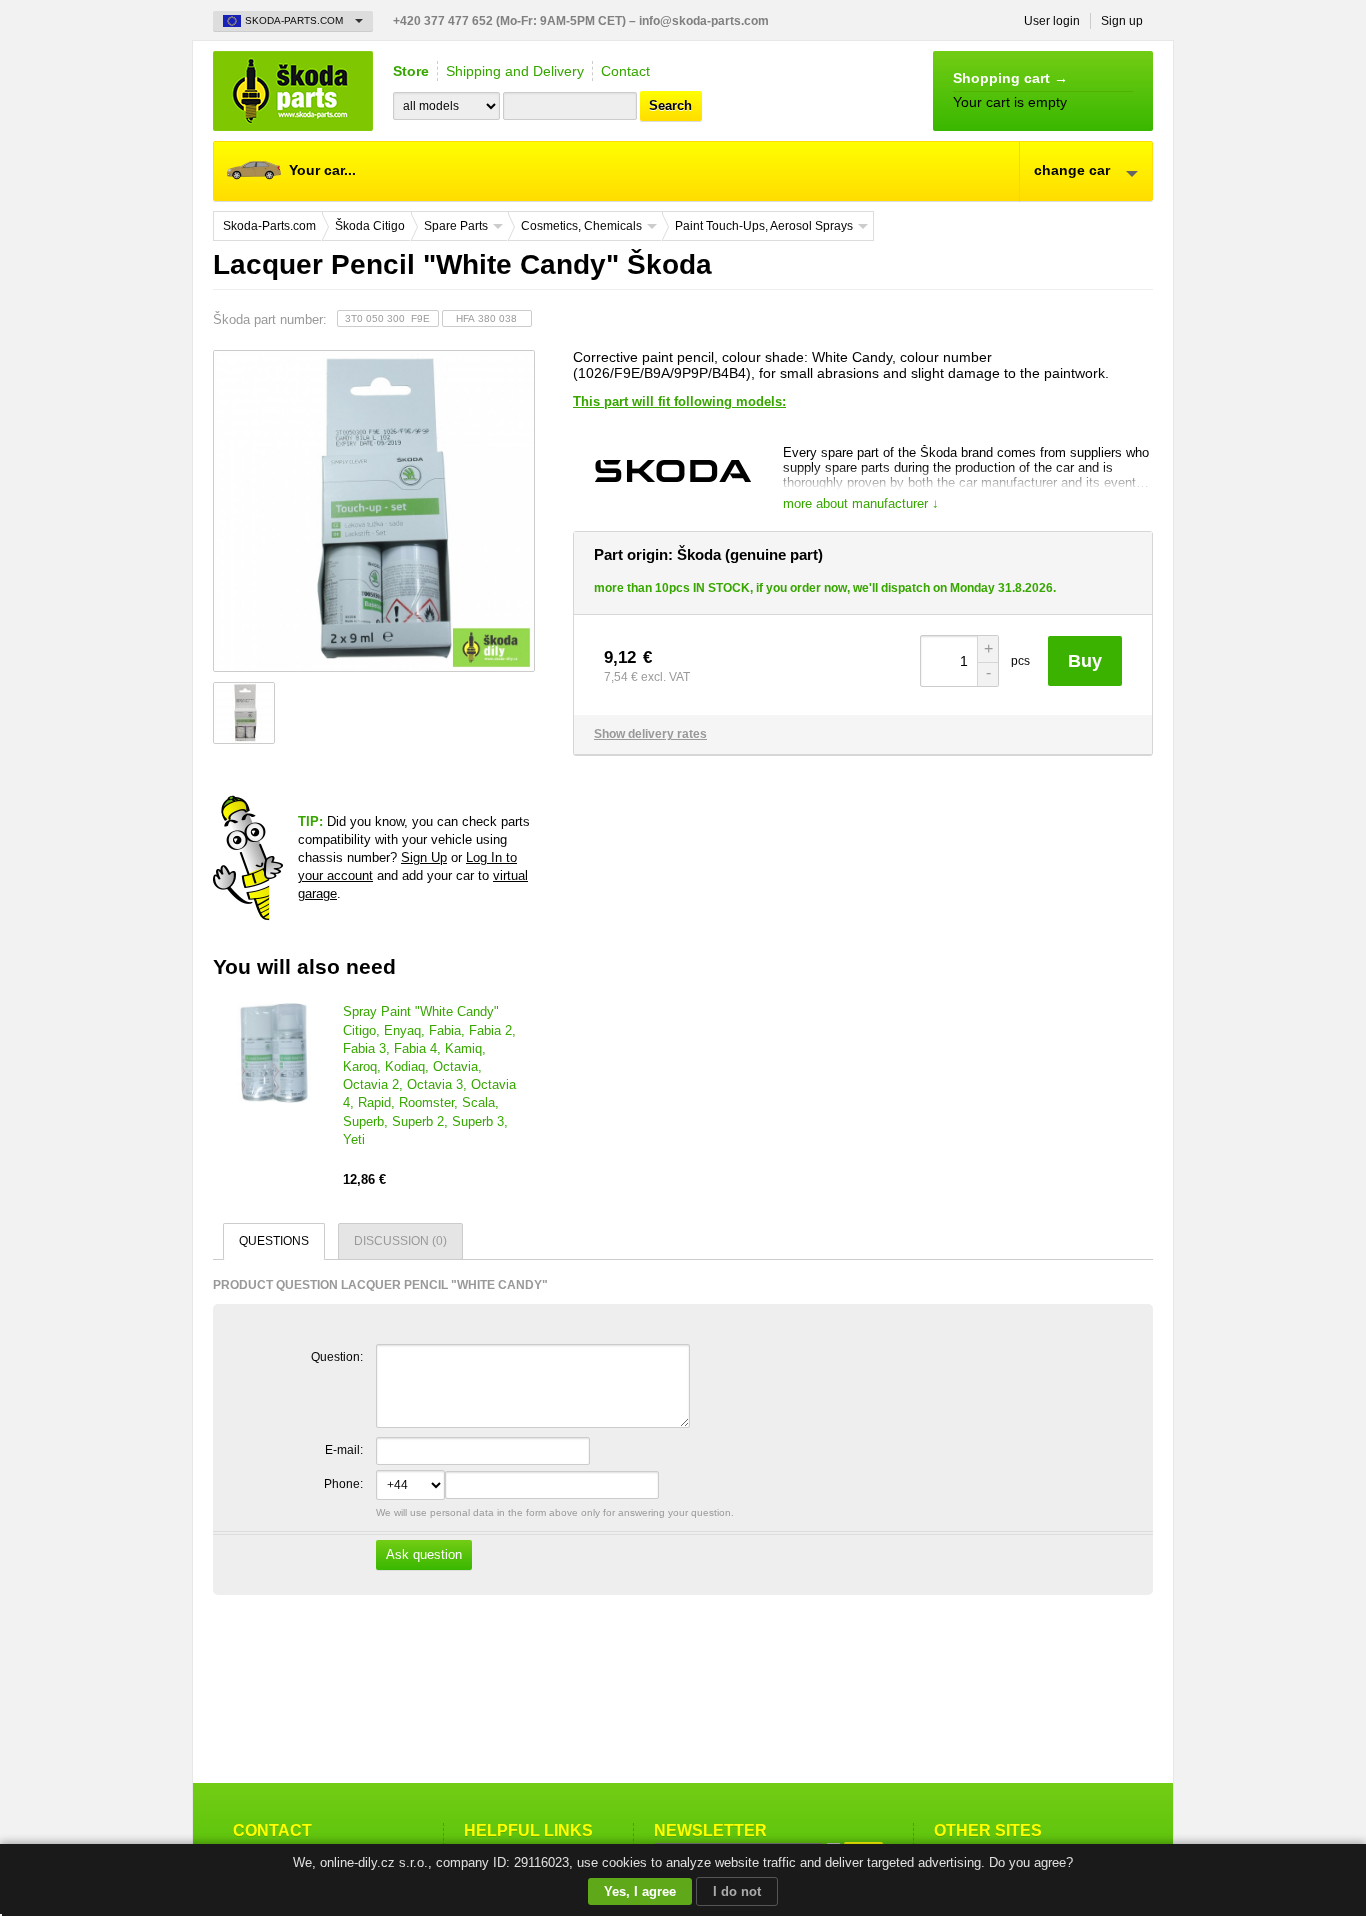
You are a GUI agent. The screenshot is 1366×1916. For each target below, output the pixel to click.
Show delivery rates (650, 734)
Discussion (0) (400, 1241)
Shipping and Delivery (515, 71)
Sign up (1122, 21)
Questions (274, 1241)
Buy (1085, 661)
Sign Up (424, 857)
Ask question (424, 1554)
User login (1052, 21)
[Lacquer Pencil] (373, 511)
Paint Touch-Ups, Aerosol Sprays (764, 226)
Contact (625, 71)
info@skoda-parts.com (704, 21)
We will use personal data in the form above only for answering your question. (553, 1534)
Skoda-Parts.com (293, 91)
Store (411, 71)
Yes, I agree (640, 1891)
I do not (737, 1891)
